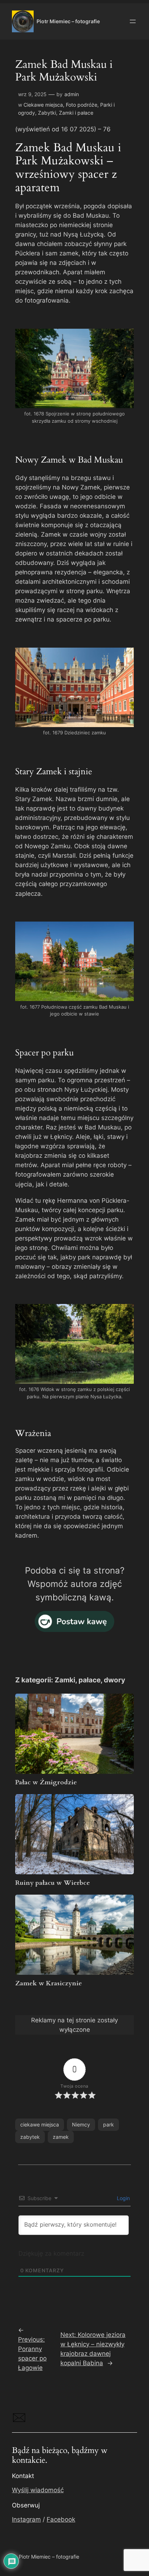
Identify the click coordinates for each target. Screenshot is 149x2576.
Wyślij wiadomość (38, 2490)
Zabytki (47, 113)
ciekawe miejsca (40, 2124)
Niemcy (81, 2124)
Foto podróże (82, 105)
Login (123, 2198)
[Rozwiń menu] (133, 21)
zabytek (30, 2137)
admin (72, 94)
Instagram (26, 2519)
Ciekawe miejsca (43, 105)
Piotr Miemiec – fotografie (68, 21)
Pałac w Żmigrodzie (46, 1782)
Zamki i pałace (76, 113)
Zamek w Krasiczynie (49, 1983)
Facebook (61, 2519)
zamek (61, 2137)
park (108, 2124)
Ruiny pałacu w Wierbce (53, 1883)
